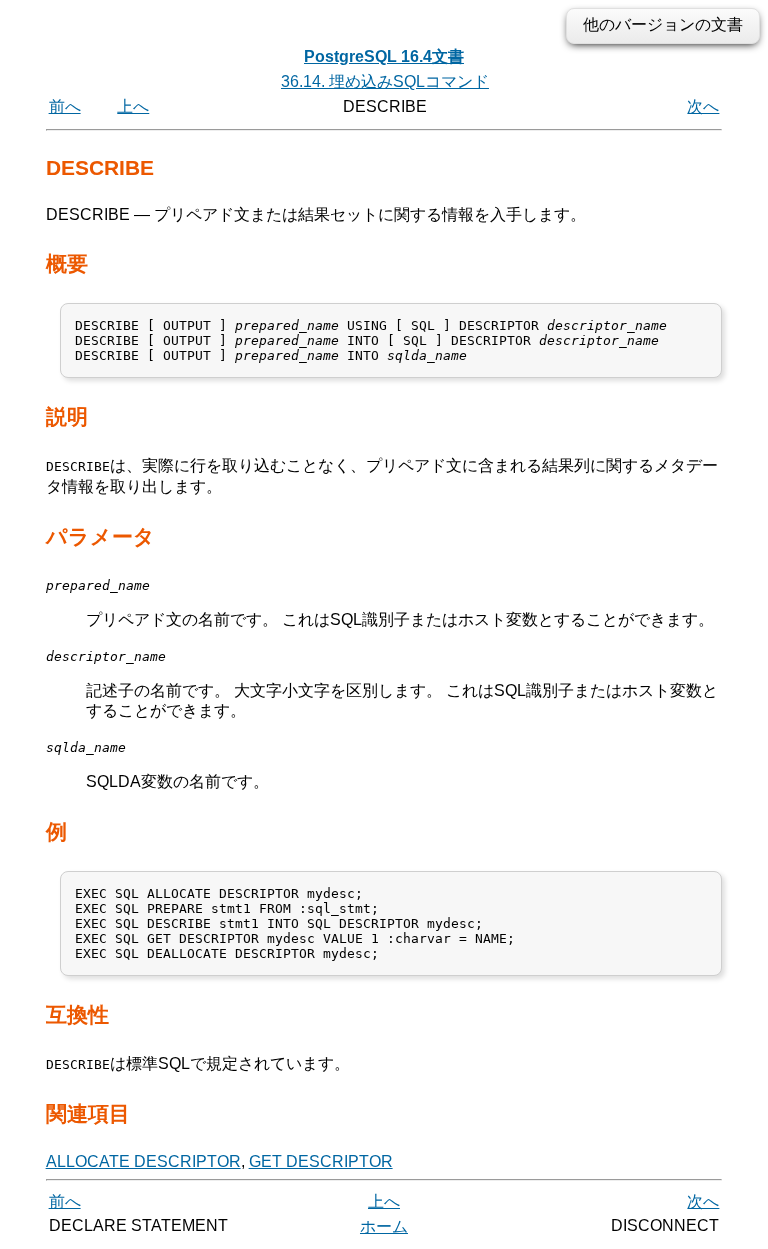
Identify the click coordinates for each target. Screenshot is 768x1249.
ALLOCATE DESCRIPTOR (143, 1161)
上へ (133, 106)
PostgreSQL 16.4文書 (384, 56)
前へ (65, 106)
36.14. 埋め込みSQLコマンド (385, 81)
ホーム (384, 1226)
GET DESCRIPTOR (321, 1161)
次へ (703, 106)
